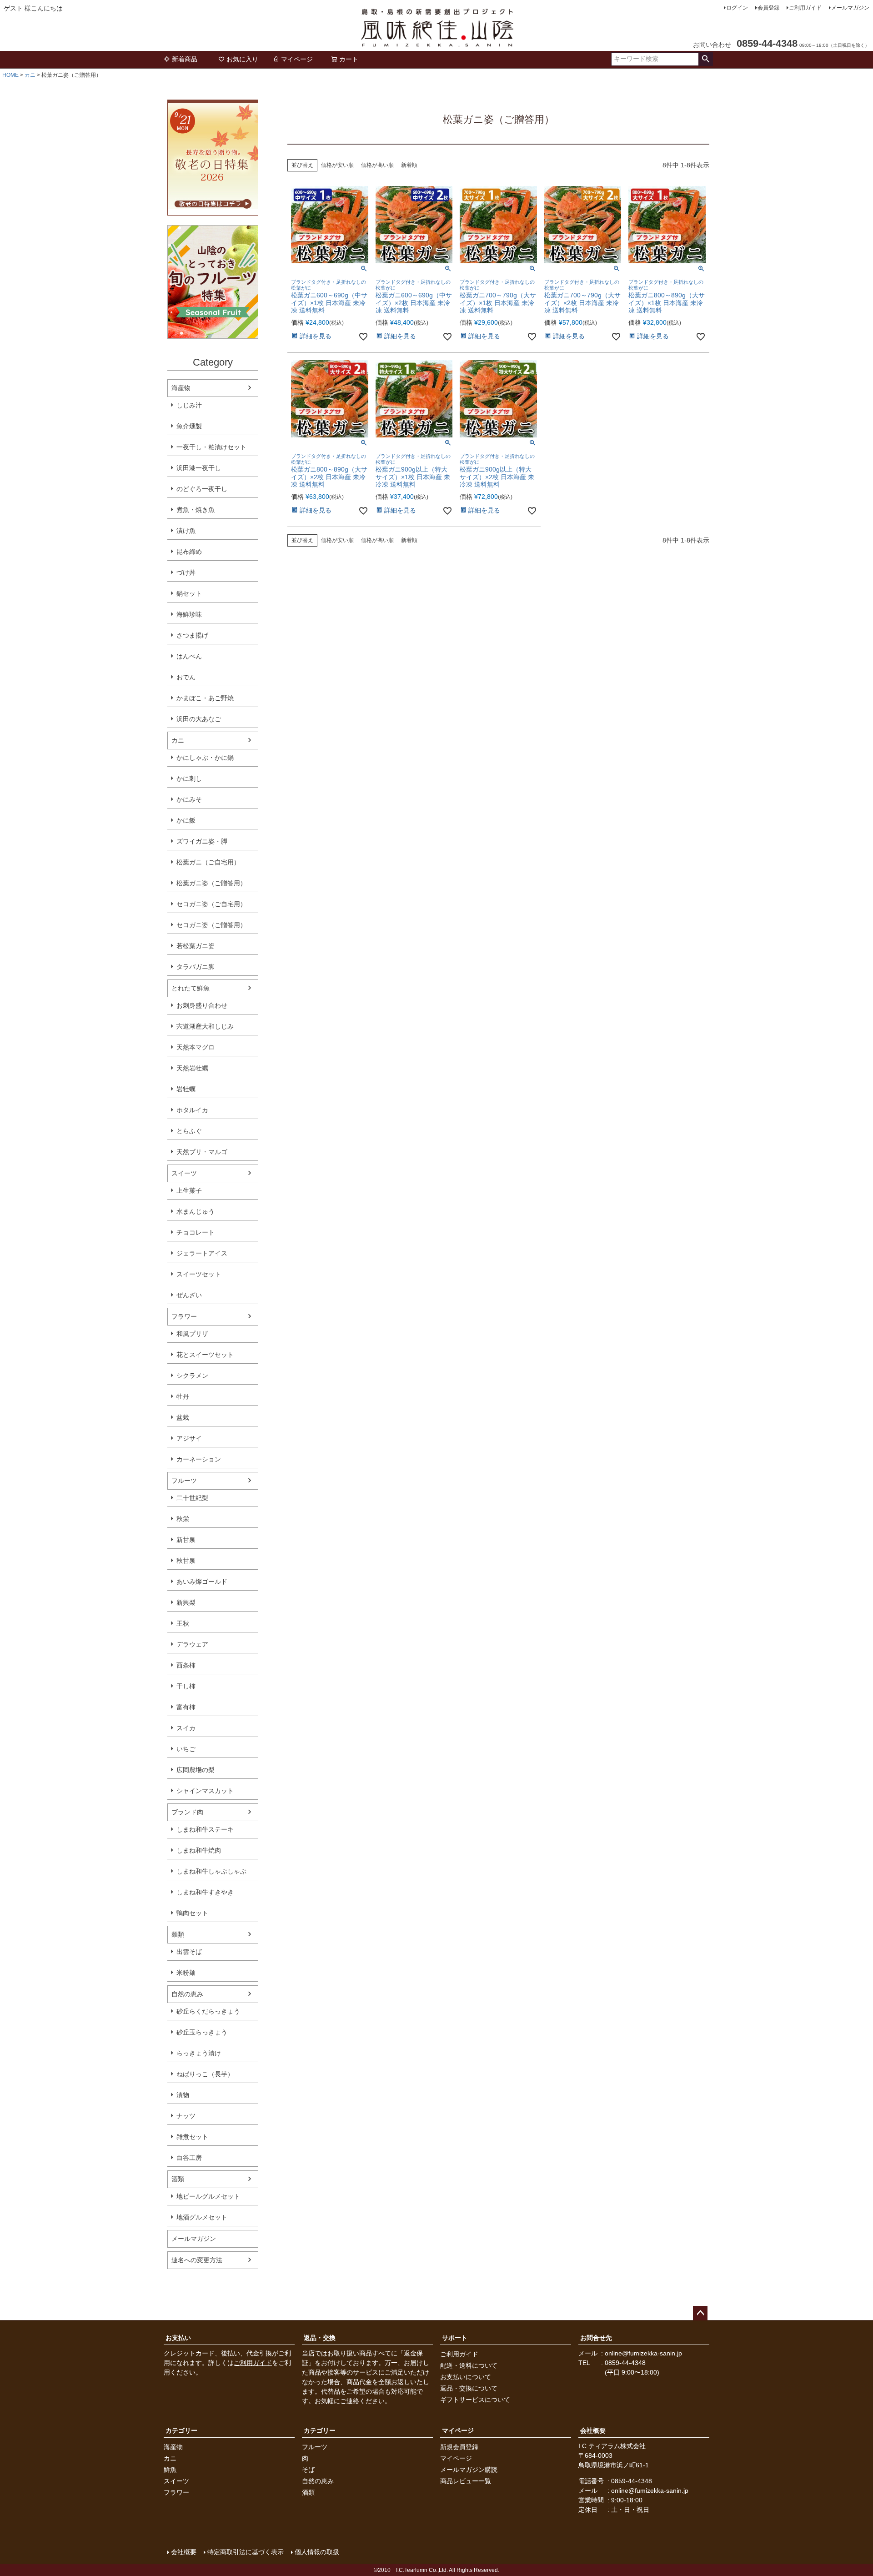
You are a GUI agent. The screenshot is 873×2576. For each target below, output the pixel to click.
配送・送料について (469, 2365)
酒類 (178, 2179)
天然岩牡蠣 (192, 1068)
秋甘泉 (186, 1561)
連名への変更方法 (197, 2260)
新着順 (409, 165)
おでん (186, 677)
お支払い (178, 2338)
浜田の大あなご (199, 719)
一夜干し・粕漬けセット (211, 447)
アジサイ (189, 1438)
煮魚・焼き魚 (196, 510)
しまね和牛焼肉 (199, 1850)
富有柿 (186, 1707)
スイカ (186, 1728)
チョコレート (196, 1232)
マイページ (297, 59)
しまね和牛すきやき (205, 1892)
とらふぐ (189, 1131)
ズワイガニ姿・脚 (202, 841)
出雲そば (189, 1952)
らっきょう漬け (199, 2053)
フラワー (184, 1316)
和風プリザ (192, 1334)
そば (308, 2470)
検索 (705, 59)
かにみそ (189, 799)
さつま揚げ (192, 635)
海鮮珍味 (189, 614)
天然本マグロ (196, 1047)
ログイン (737, 8)
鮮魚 (170, 2470)
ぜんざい (189, 1295)
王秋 (183, 1623)
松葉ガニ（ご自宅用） (208, 862)
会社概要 (593, 2430)
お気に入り (242, 59)
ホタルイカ (192, 1110)
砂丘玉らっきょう (202, 2032)
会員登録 (768, 8)
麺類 (178, 1934)
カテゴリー (181, 2430)
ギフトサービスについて (475, 2400)
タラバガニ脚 (196, 967)
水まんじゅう (196, 1211)
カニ (30, 75)
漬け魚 (186, 531)
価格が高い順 (377, 165)
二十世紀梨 (192, 1498)
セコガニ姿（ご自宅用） (211, 904)
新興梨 (186, 1602)
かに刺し (189, 778)
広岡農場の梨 (196, 1770)
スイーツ (184, 1173)
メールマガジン (850, 8)
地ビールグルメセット (208, 2196)
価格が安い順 (337, 165)
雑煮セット (192, 2137)
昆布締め (189, 552)
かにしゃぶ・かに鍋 (205, 758)
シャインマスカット (205, 1791)
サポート (455, 2338)
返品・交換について (469, 2388)
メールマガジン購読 (469, 2470)
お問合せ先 (596, 2338)
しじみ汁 (189, 405)
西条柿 (186, 1665)
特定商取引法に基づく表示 (246, 2552)
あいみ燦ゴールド (202, 1582)
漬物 (183, 2095)
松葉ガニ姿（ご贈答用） (211, 883)
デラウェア (192, 1644)
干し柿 (186, 1686)
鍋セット (189, 593)
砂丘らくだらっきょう (208, 2011)
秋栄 (183, 1519)
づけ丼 (186, 572)
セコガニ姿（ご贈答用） (211, 925)
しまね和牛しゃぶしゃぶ (211, 1871)
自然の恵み (187, 1994)
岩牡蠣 (186, 1089)
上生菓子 (189, 1190)
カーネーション (199, 1459)
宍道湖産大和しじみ (205, 1026)
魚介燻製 (189, 426)
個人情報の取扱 (317, 2552)
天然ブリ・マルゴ (202, 1152)
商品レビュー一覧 (466, 2481)
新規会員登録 (459, 2447)
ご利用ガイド (805, 8)
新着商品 (185, 59)
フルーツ (184, 1481)
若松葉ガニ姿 (196, 946)
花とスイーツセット (205, 1355)
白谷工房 (189, 2158)
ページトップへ (700, 2313)
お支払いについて (466, 2377)
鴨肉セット (192, 1913)
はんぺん (189, 656)
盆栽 (183, 1417)
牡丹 (183, 1396)
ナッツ (186, 2116)
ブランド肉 (187, 1812)
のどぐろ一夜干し (202, 489)
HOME (10, 75)
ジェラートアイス (202, 1253)
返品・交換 (320, 2338)
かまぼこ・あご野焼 (205, 698)
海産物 (181, 388)
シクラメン (192, 1376)
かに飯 (186, 820)
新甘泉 (186, 1540)
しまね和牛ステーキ (205, 1829)
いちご (186, 1749)
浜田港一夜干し (199, 468)
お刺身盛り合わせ (202, 1005)
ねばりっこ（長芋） (205, 2074)
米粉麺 (186, 1973)
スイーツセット (199, 1274)
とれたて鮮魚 (191, 988)
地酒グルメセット (202, 2217)
